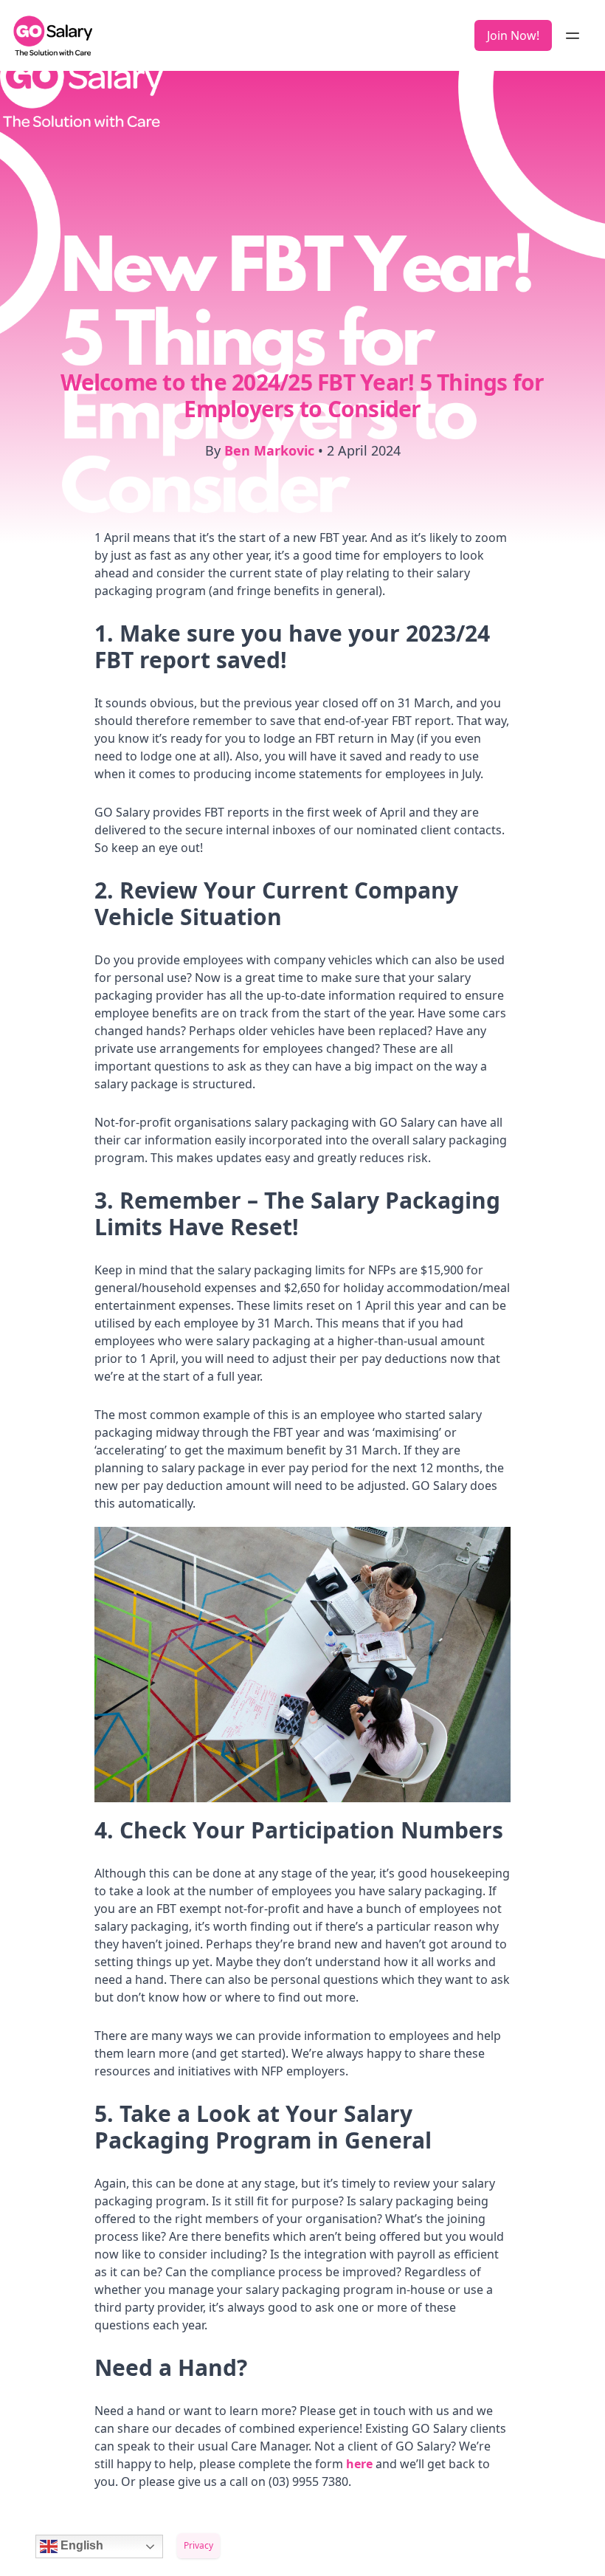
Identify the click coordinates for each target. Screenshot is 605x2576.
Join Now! (513, 35)
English (80, 2545)
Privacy (198, 2545)
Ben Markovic (269, 450)
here (361, 2464)
